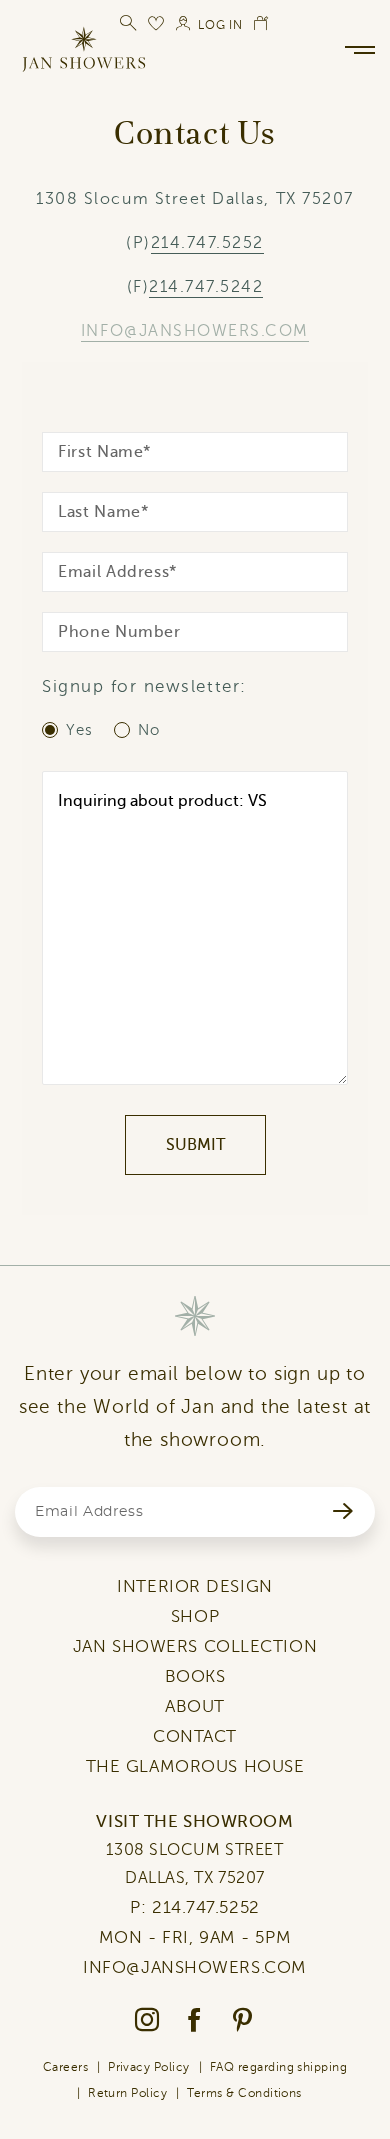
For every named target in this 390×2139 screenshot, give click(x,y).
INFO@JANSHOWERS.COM (195, 331)
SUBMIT (195, 1145)
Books (195, 1676)
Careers (65, 2067)
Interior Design (194, 1586)
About (195, 1706)
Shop (195, 1616)
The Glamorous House (195, 1766)
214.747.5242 (206, 287)
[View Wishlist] (157, 23)
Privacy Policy (149, 2067)
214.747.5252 (207, 243)
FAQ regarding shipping (279, 2067)
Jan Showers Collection (195, 1646)
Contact (195, 1736)
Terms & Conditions (244, 2093)
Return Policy (127, 2093)
